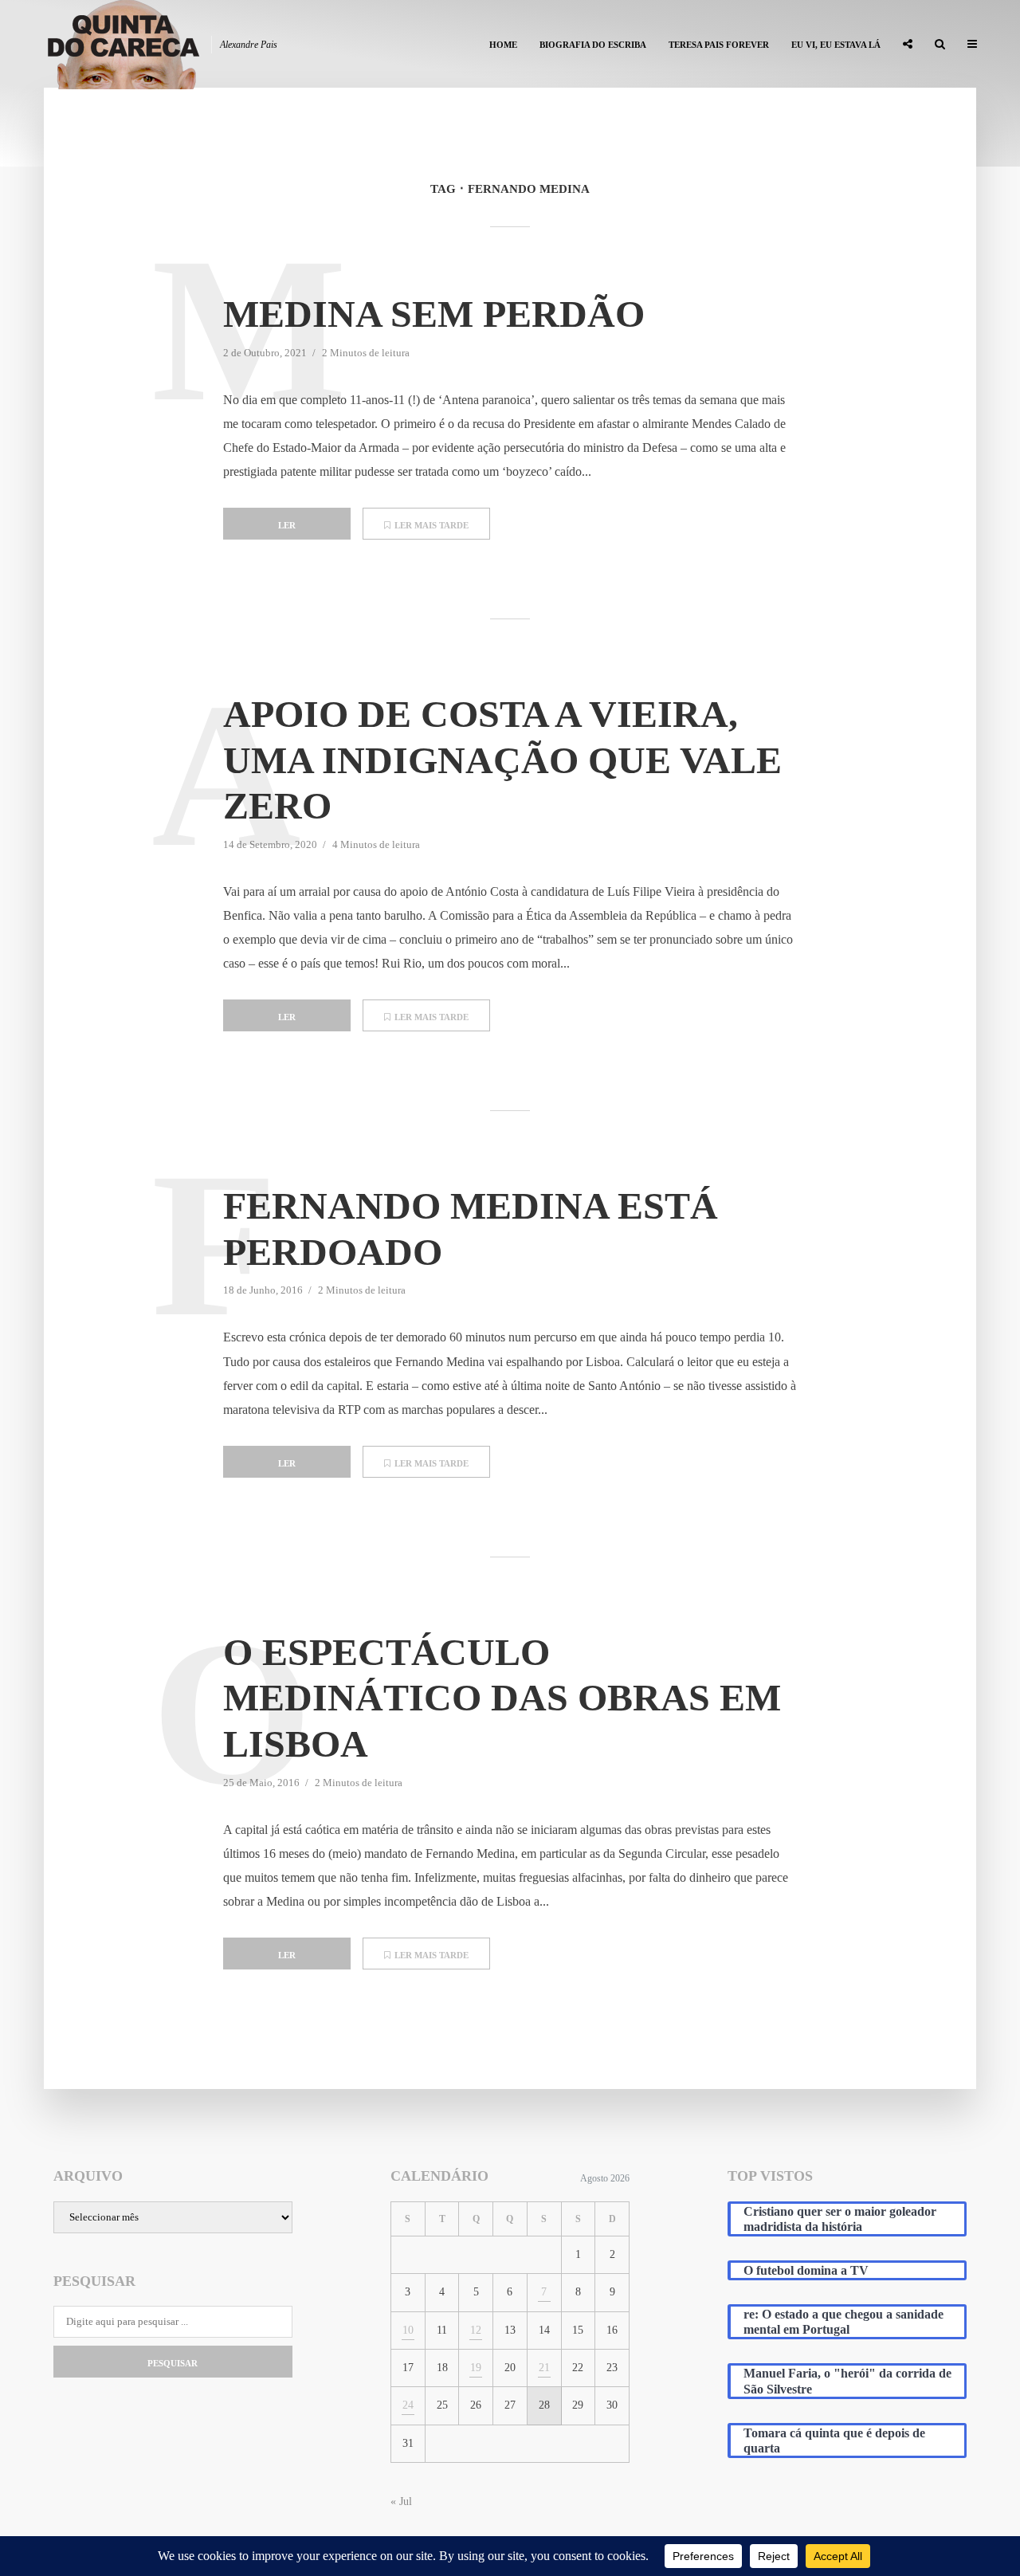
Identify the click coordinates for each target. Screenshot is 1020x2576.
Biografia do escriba (593, 45)
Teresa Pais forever (719, 45)
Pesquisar (173, 2363)
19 (476, 2368)
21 (544, 2368)
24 (408, 2405)
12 (476, 2330)
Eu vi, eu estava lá (836, 45)
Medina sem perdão (434, 314)
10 (408, 2330)
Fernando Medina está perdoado (471, 1229)
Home (503, 45)
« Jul (401, 2501)
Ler (287, 525)
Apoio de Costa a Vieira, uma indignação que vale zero (502, 760)
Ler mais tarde (432, 525)
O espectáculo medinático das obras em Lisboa (502, 1698)
